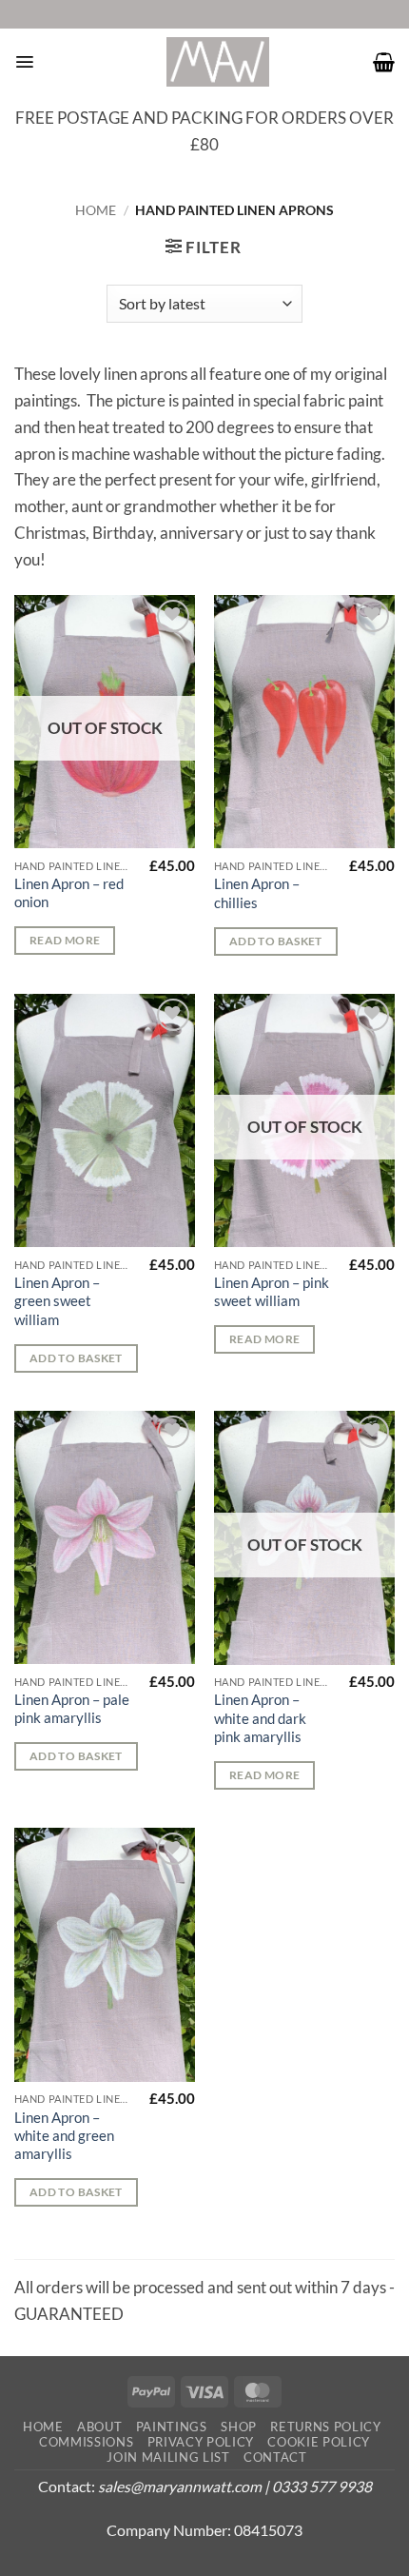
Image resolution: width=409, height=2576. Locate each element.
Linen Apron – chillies (257, 892)
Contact (275, 2457)
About (99, 2427)
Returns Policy (325, 2427)
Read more (65, 940)
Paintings (172, 2427)
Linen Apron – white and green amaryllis (64, 2136)
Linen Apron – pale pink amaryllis (72, 1708)
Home (96, 210)
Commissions (86, 2442)
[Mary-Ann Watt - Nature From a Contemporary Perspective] (218, 62)
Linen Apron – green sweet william (57, 1301)
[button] (24, 62)
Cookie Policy (319, 2442)
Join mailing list (168, 2457)
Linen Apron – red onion (69, 892)
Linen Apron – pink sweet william (272, 1291)
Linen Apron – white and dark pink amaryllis (260, 1718)
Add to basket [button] (276, 941)
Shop (239, 2427)
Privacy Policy (201, 2442)
